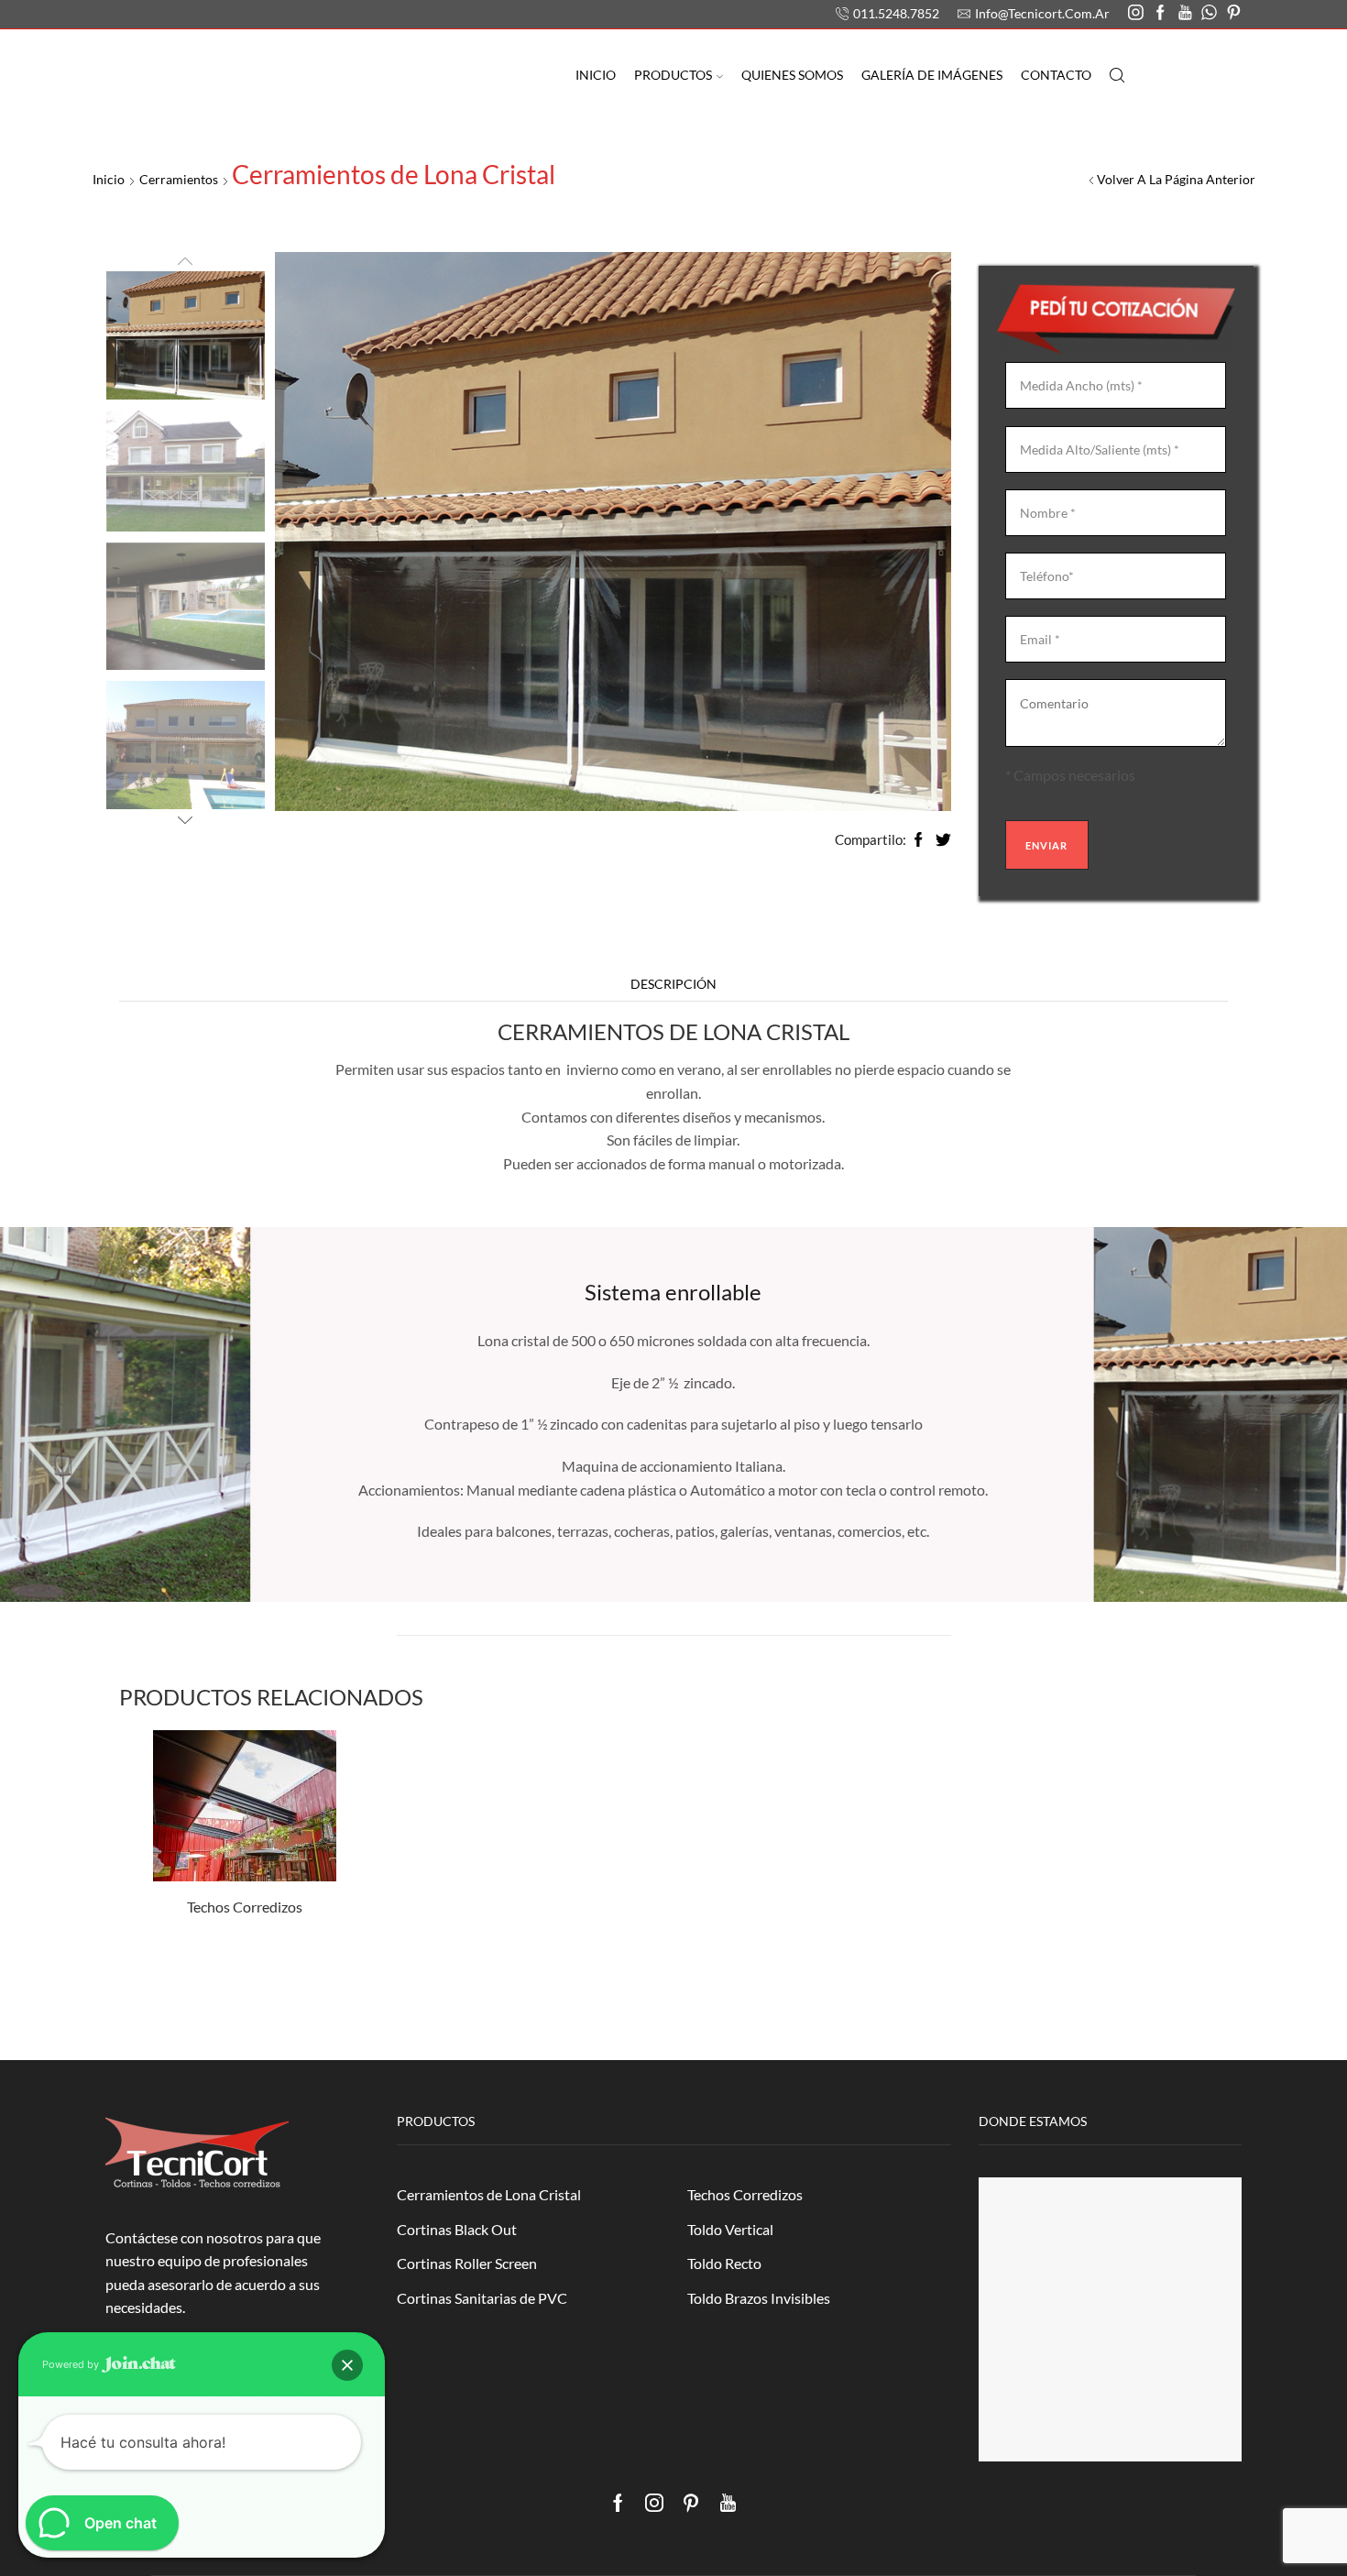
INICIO (596, 75)
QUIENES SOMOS (792, 75)
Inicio (109, 179)
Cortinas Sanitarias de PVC (482, 2298)
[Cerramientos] (186, 334)
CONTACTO (1056, 75)
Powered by (72, 2364)
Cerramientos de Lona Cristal (489, 2194)
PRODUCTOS (673, 75)
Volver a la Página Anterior (1176, 179)
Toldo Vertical (730, 2229)
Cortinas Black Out (457, 2229)
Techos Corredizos (245, 1907)
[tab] (673, 984)
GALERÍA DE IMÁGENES (932, 75)
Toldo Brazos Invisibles (759, 2298)
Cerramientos (179, 179)
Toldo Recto (724, 2263)
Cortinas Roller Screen (467, 2263)
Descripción (673, 984)
